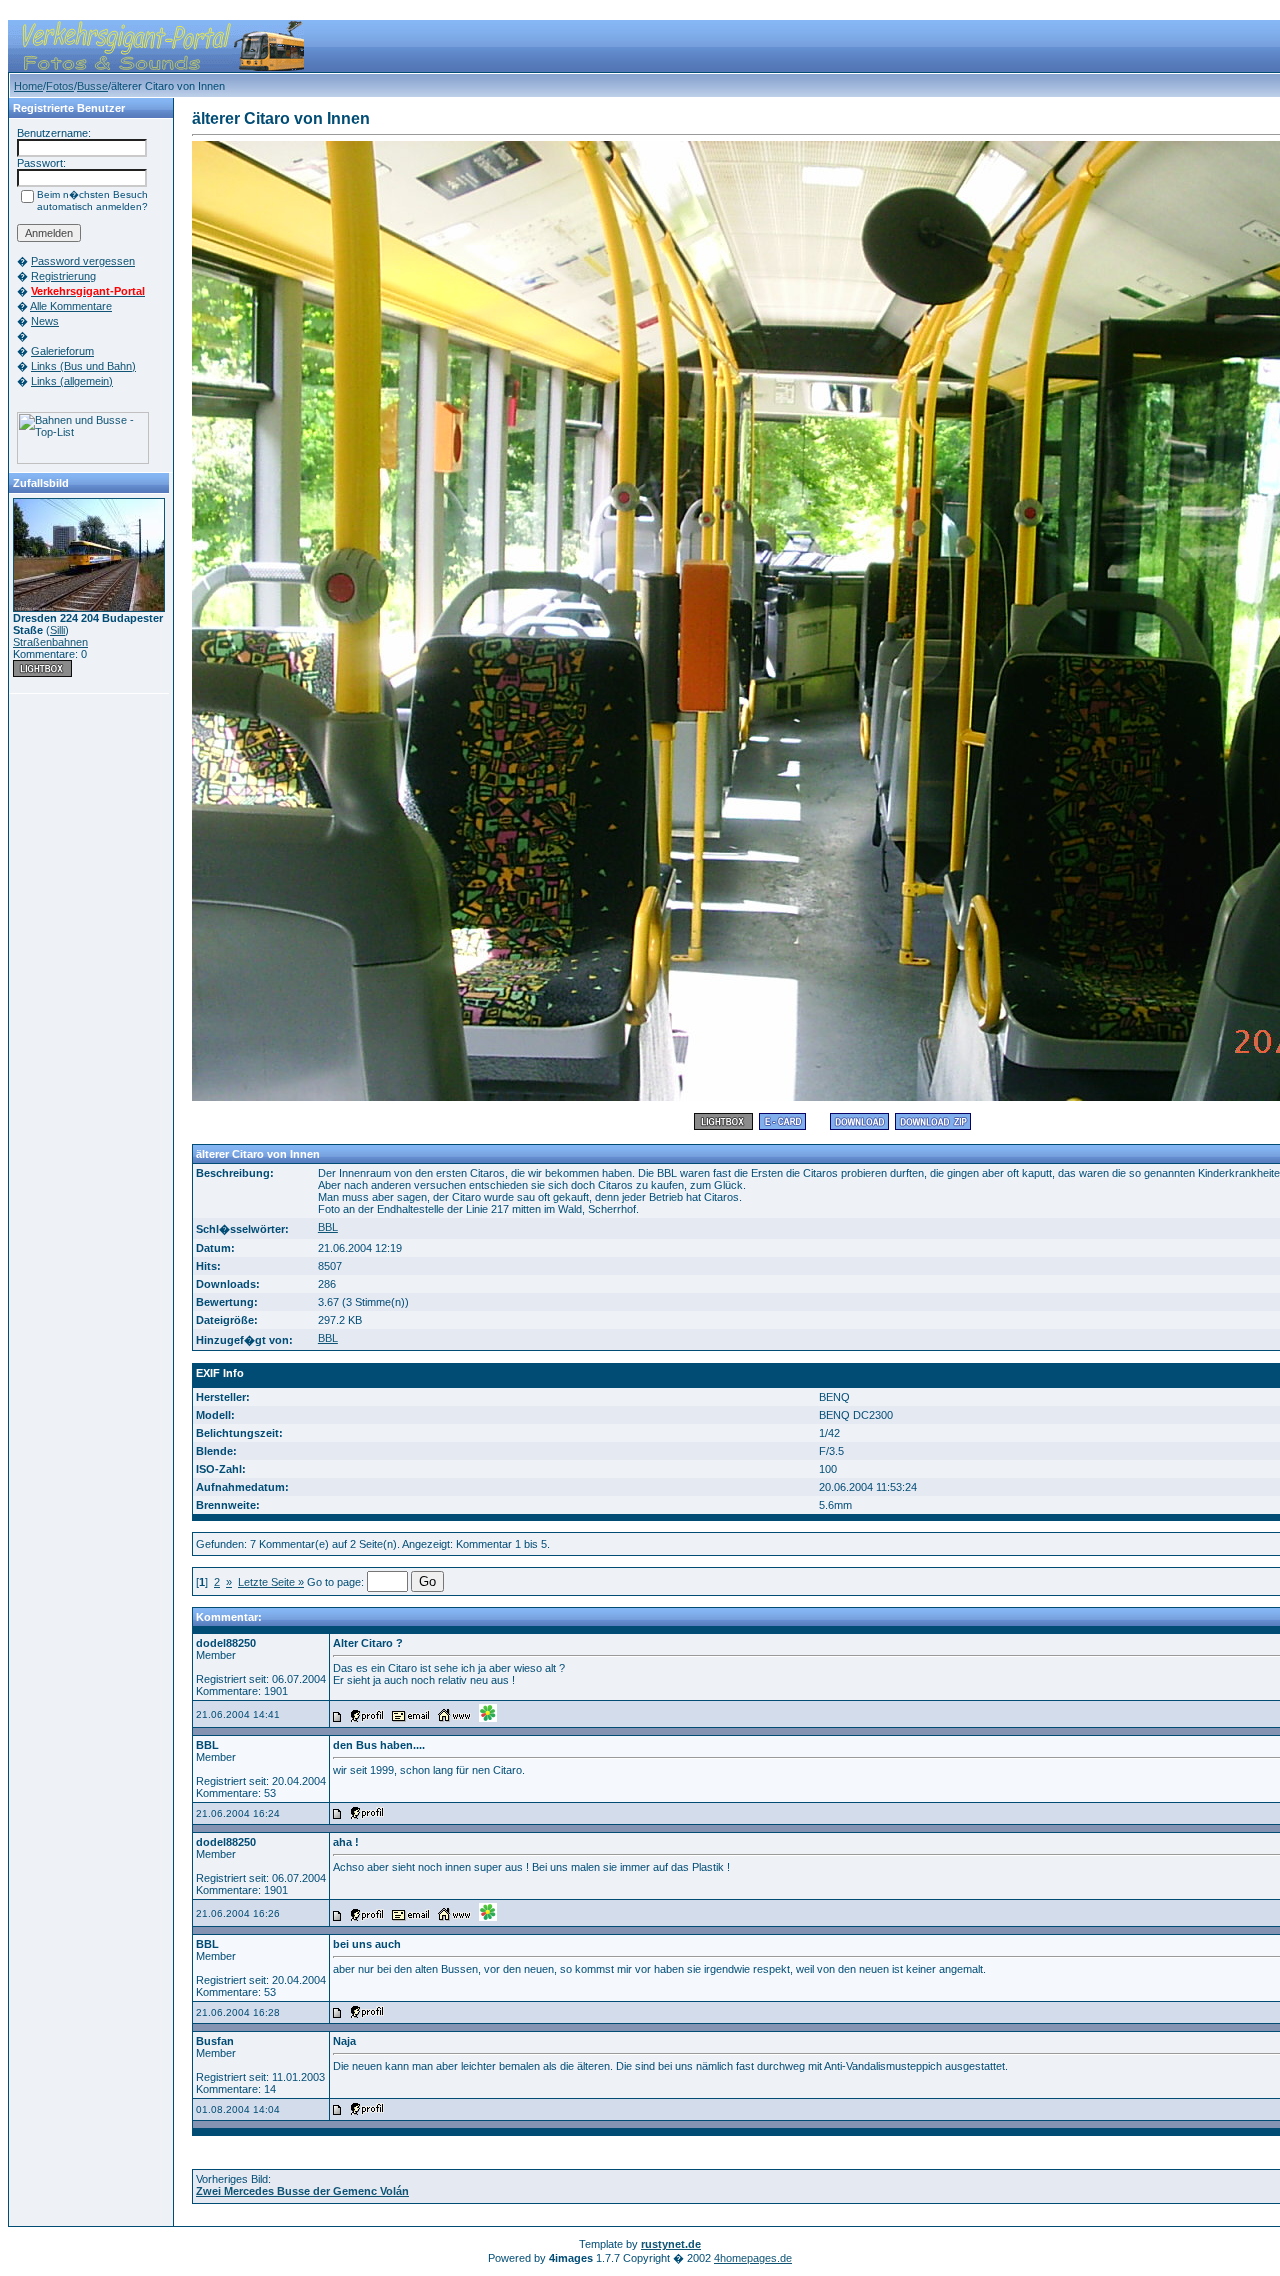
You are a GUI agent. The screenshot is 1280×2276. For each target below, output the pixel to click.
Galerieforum (62, 351)
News (45, 321)
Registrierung (63, 276)
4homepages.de (753, 2258)
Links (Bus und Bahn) (83, 366)
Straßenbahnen (50, 642)
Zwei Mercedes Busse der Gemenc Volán (302, 2191)
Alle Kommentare (71, 306)
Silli (57, 630)
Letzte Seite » (271, 1582)
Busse (92, 86)
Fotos (60, 86)
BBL (328, 1227)
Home (28, 86)
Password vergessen (83, 261)
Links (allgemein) (72, 381)
